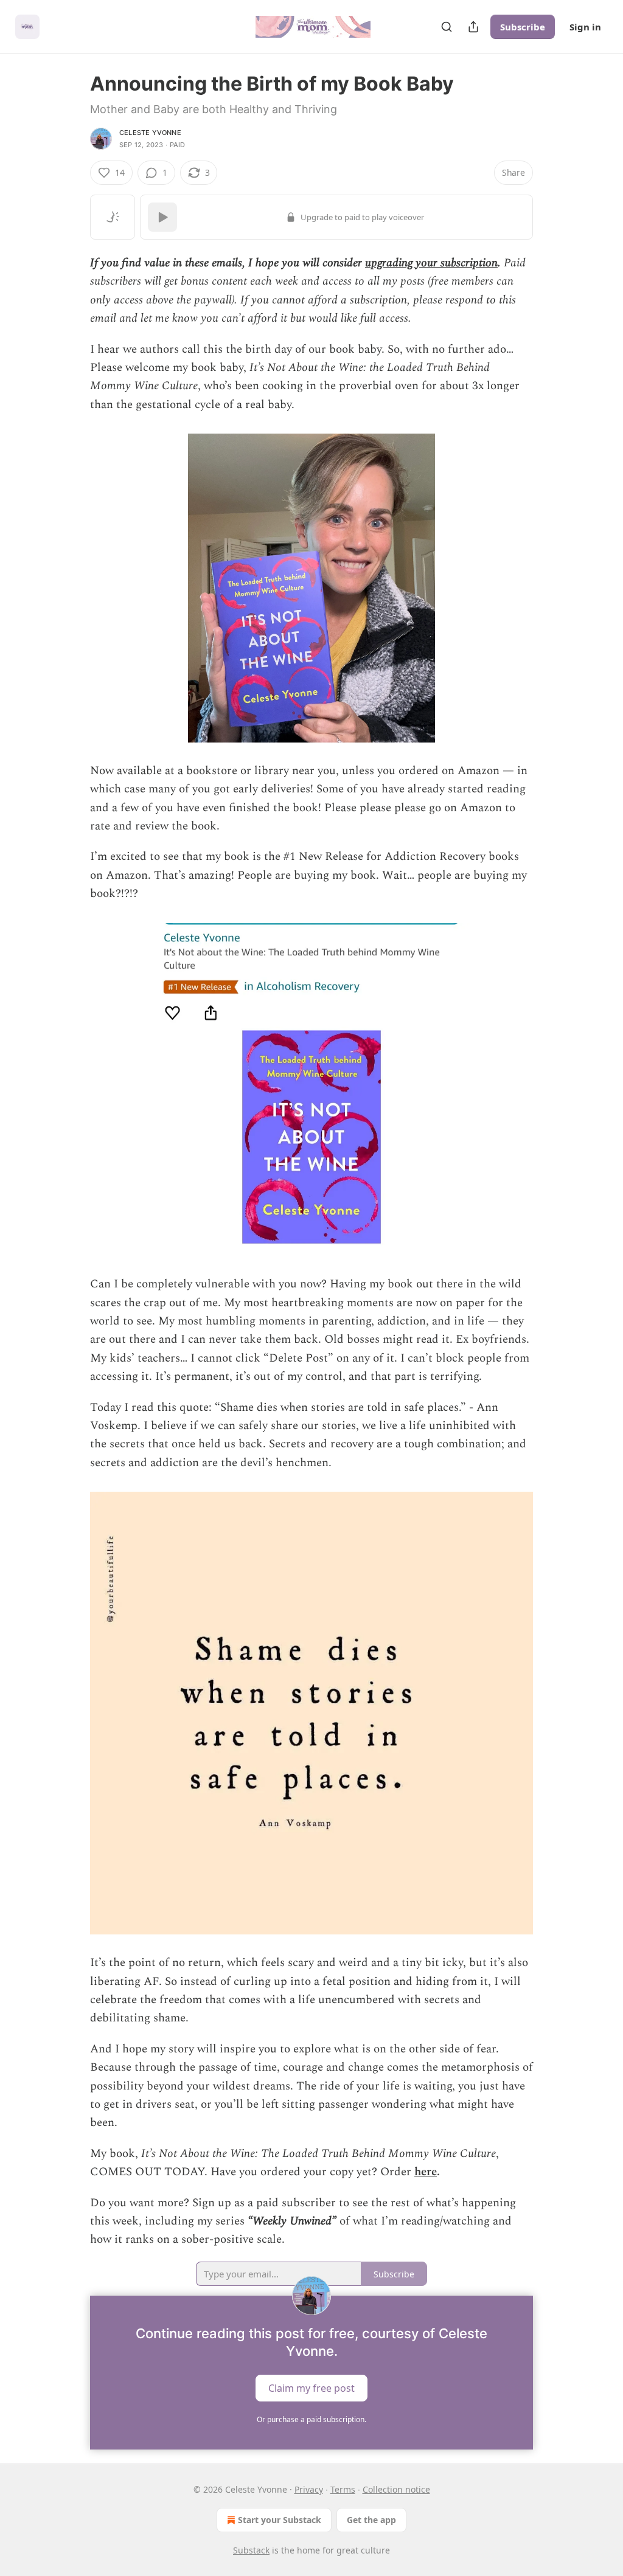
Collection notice (396, 2489)
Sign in (585, 27)
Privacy (309, 2489)
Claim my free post (311, 2387)
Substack (251, 2550)
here (426, 2172)
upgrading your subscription (431, 263)
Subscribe (523, 27)
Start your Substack (280, 2520)
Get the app (371, 2520)
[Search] (447, 27)
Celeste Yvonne (150, 133)
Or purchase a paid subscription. (311, 2419)
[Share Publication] (473, 27)
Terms (343, 2489)
